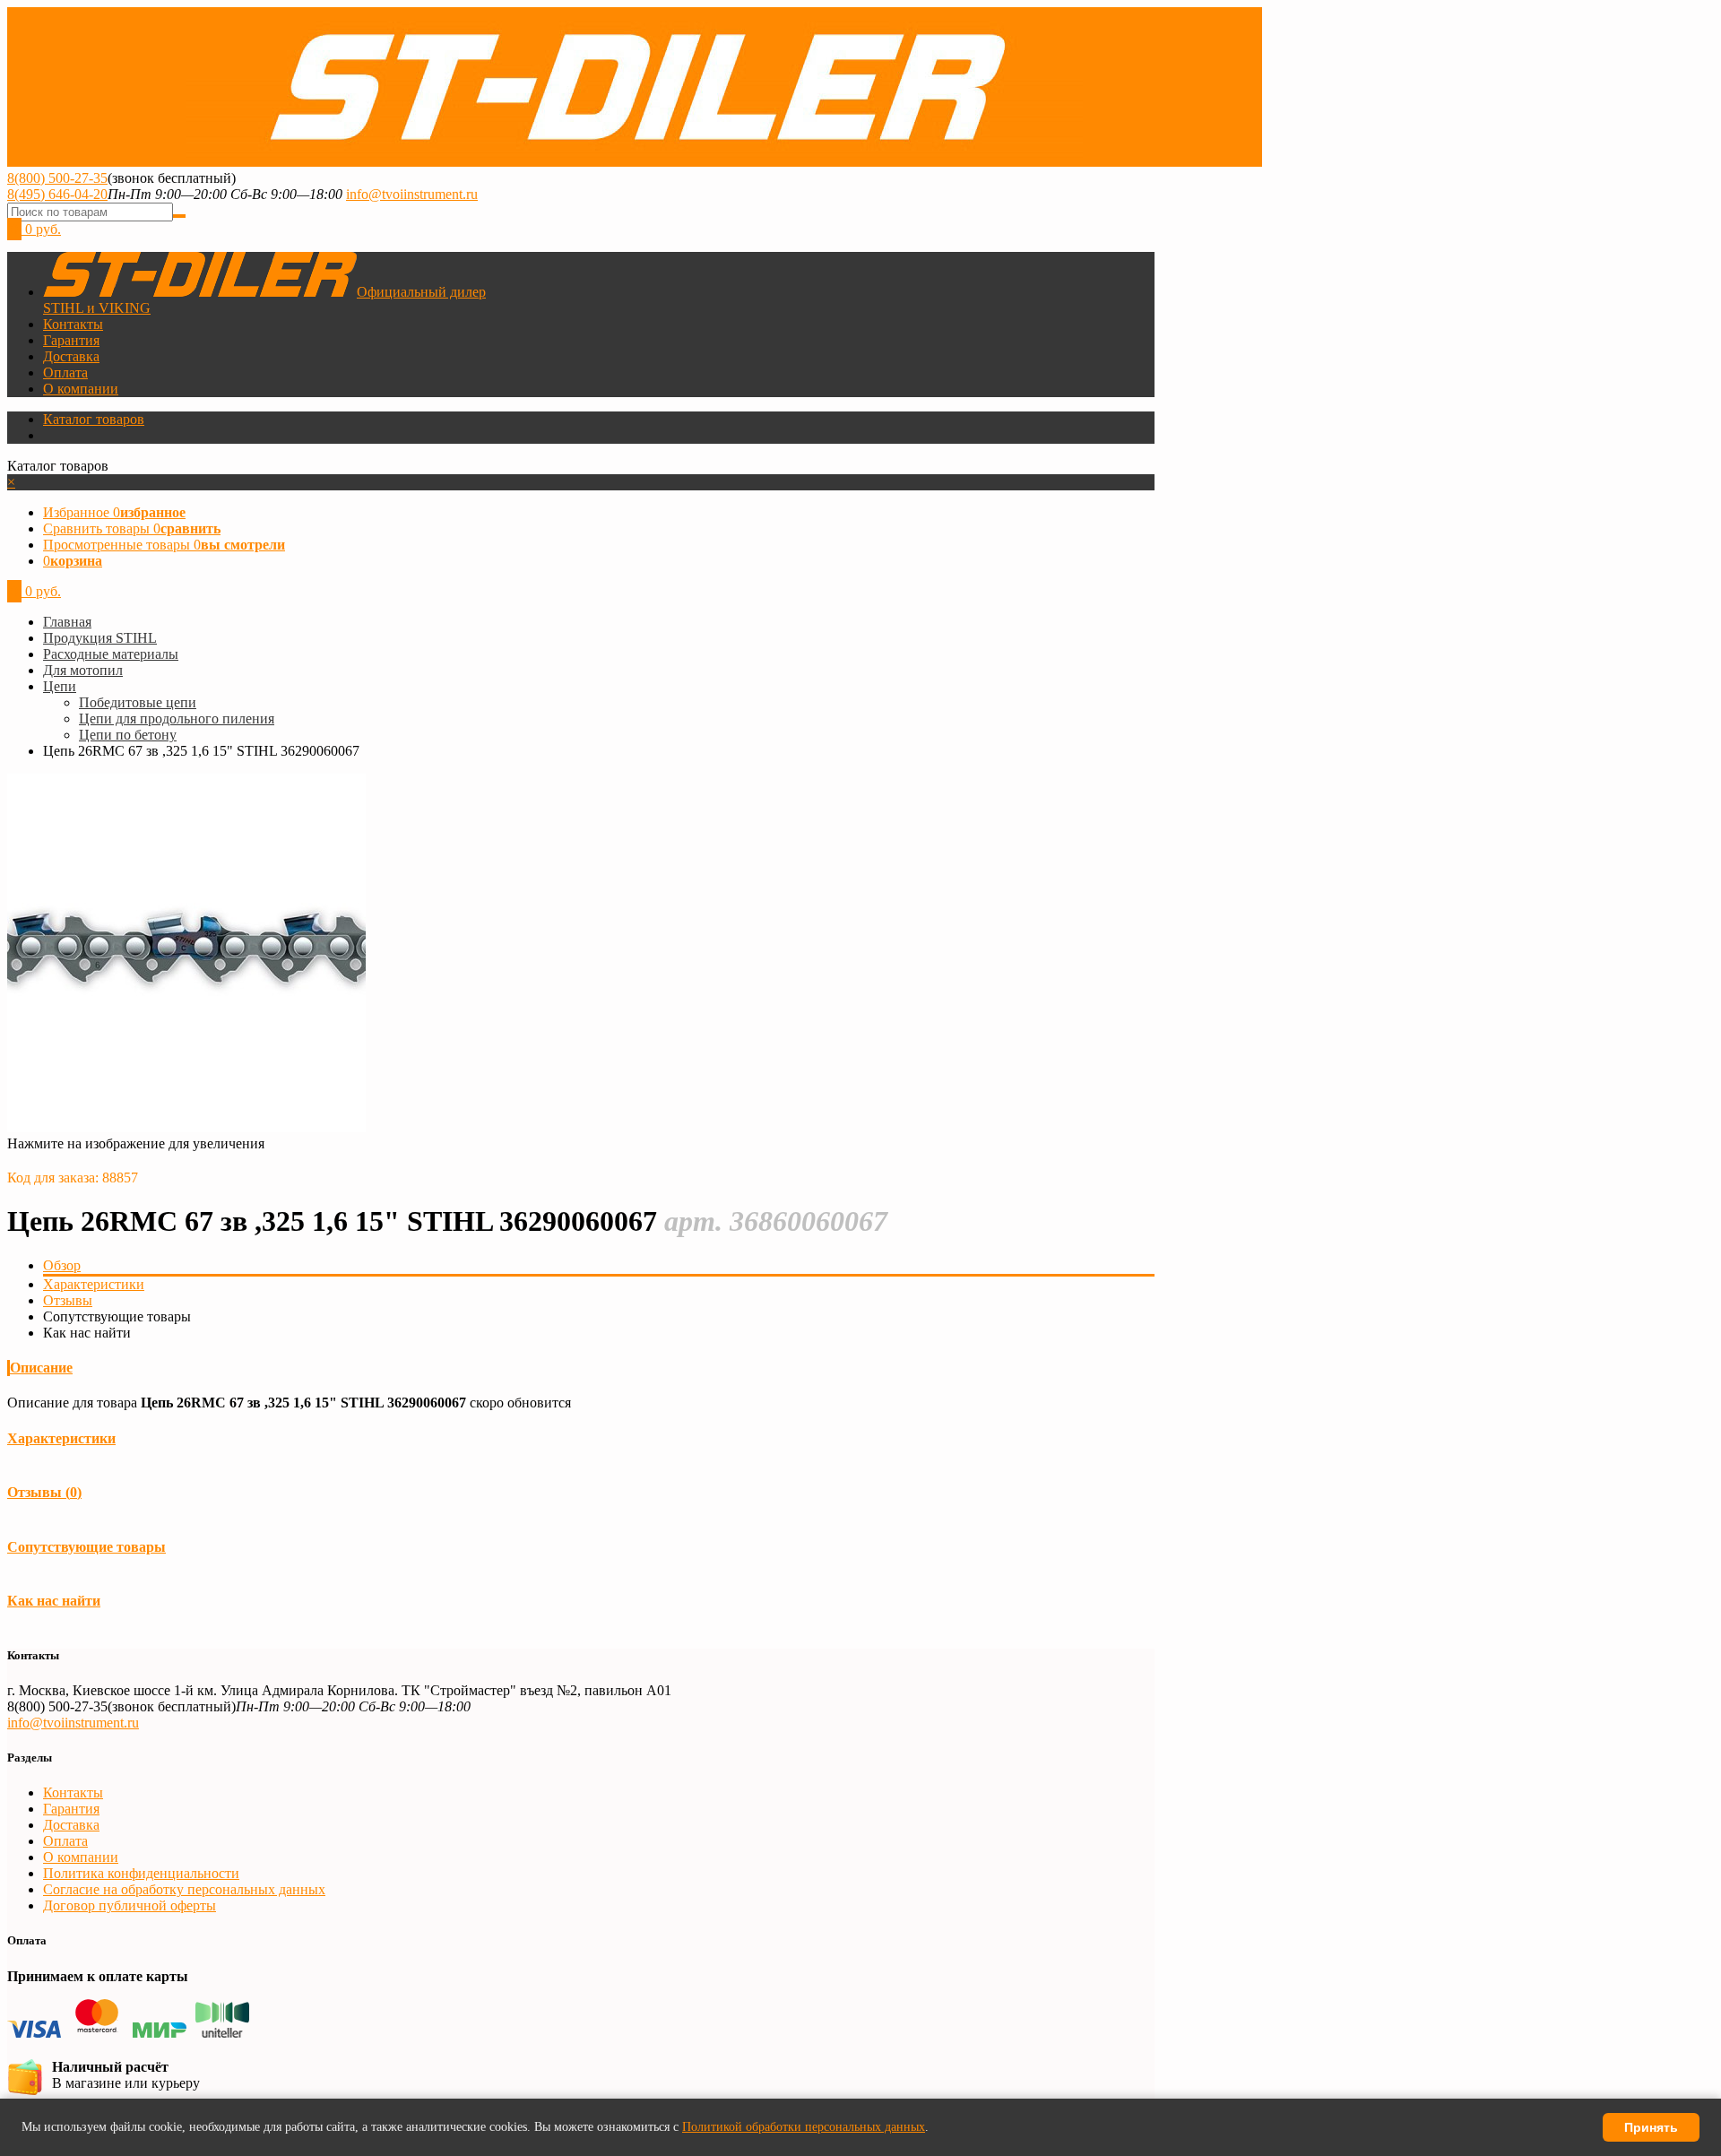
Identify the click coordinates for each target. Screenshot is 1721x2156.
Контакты (73, 324)
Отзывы (68, 1300)
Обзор (62, 1265)
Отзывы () (44, 1492)
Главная (67, 622)
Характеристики (94, 1284)
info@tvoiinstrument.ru (412, 194)
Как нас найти (54, 1601)
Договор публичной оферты (130, 1905)
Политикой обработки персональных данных (804, 2127)
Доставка (71, 356)
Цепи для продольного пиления (177, 719)
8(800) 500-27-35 (57, 178)
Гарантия (71, 340)
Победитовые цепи (138, 702)
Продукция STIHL (100, 638)
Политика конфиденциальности (141, 1873)
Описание (41, 1368)
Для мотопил (83, 670)
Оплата (65, 372)
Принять (1651, 2127)
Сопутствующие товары (86, 1547)
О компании (81, 389)
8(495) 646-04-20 (57, 194)
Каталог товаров (94, 419)
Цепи (60, 686)
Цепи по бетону (128, 735)
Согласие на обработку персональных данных (184, 1889)
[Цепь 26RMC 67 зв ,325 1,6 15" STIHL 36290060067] (186, 1127)
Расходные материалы (111, 654)
